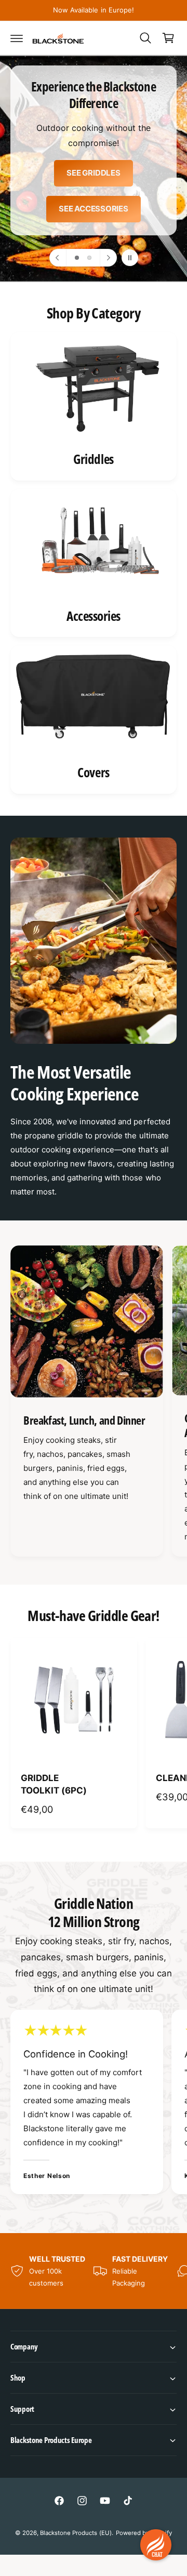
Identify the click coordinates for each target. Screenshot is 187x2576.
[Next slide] (108, 258)
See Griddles (93, 173)
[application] (156, 2545)
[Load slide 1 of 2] (77, 258)
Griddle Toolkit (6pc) (54, 1784)
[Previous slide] (58, 258)
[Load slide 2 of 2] (89, 258)
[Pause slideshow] (130, 258)
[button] (17, 38)
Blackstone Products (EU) (76, 2533)
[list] (94, 563)
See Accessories (94, 209)
